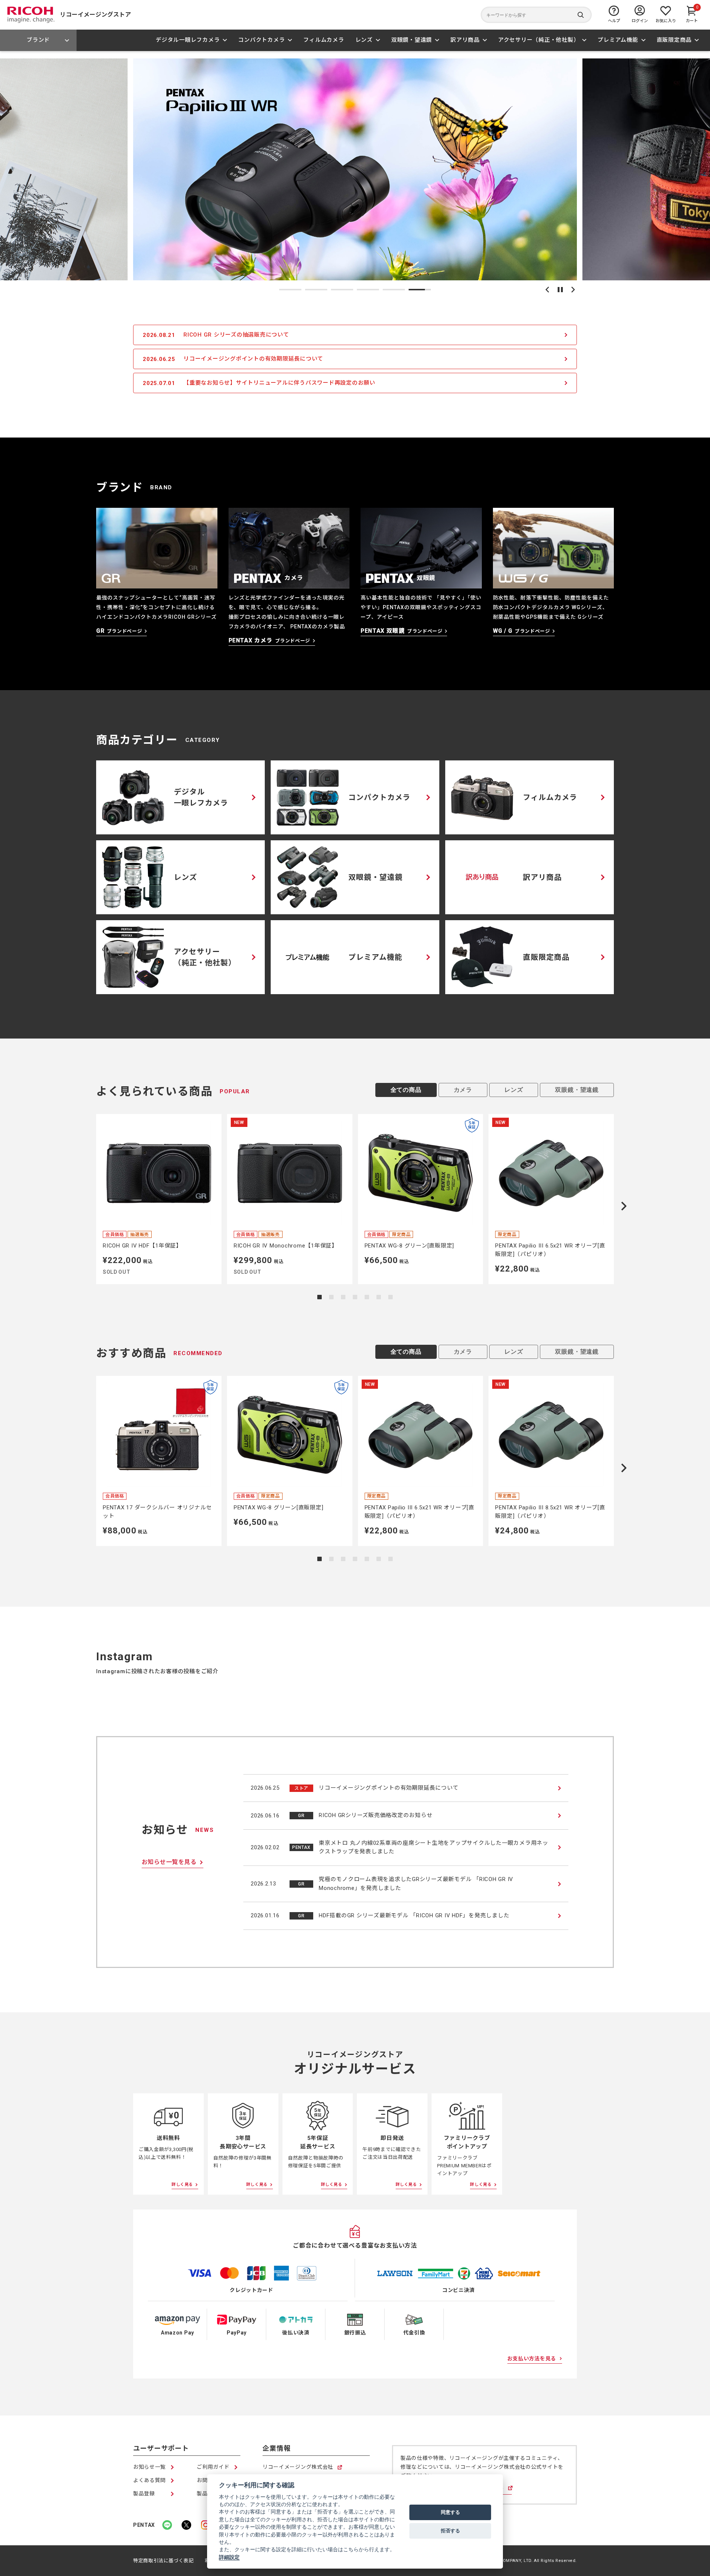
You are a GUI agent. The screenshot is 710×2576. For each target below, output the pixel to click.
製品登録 (144, 2494)
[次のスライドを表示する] (573, 290)
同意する (450, 2512)
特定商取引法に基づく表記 (163, 2561)
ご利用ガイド (213, 2467)
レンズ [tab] (514, 1090)
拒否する (450, 2531)
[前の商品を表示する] (86, 1206)
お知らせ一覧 (149, 2467)
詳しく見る (182, 2185)
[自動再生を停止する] (560, 290)
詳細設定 (229, 2557)
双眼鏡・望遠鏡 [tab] (577, 1090)
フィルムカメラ (324, 40)
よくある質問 (149, 2480)
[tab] (290, 290)
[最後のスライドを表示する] (547, 290)
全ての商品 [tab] (406, 1090)
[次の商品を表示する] (624, 1206)
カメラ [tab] (463, 1090)
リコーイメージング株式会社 (298, 2467)
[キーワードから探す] (536, 15)
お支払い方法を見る (532, 2359)
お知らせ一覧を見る (169, 1862)
